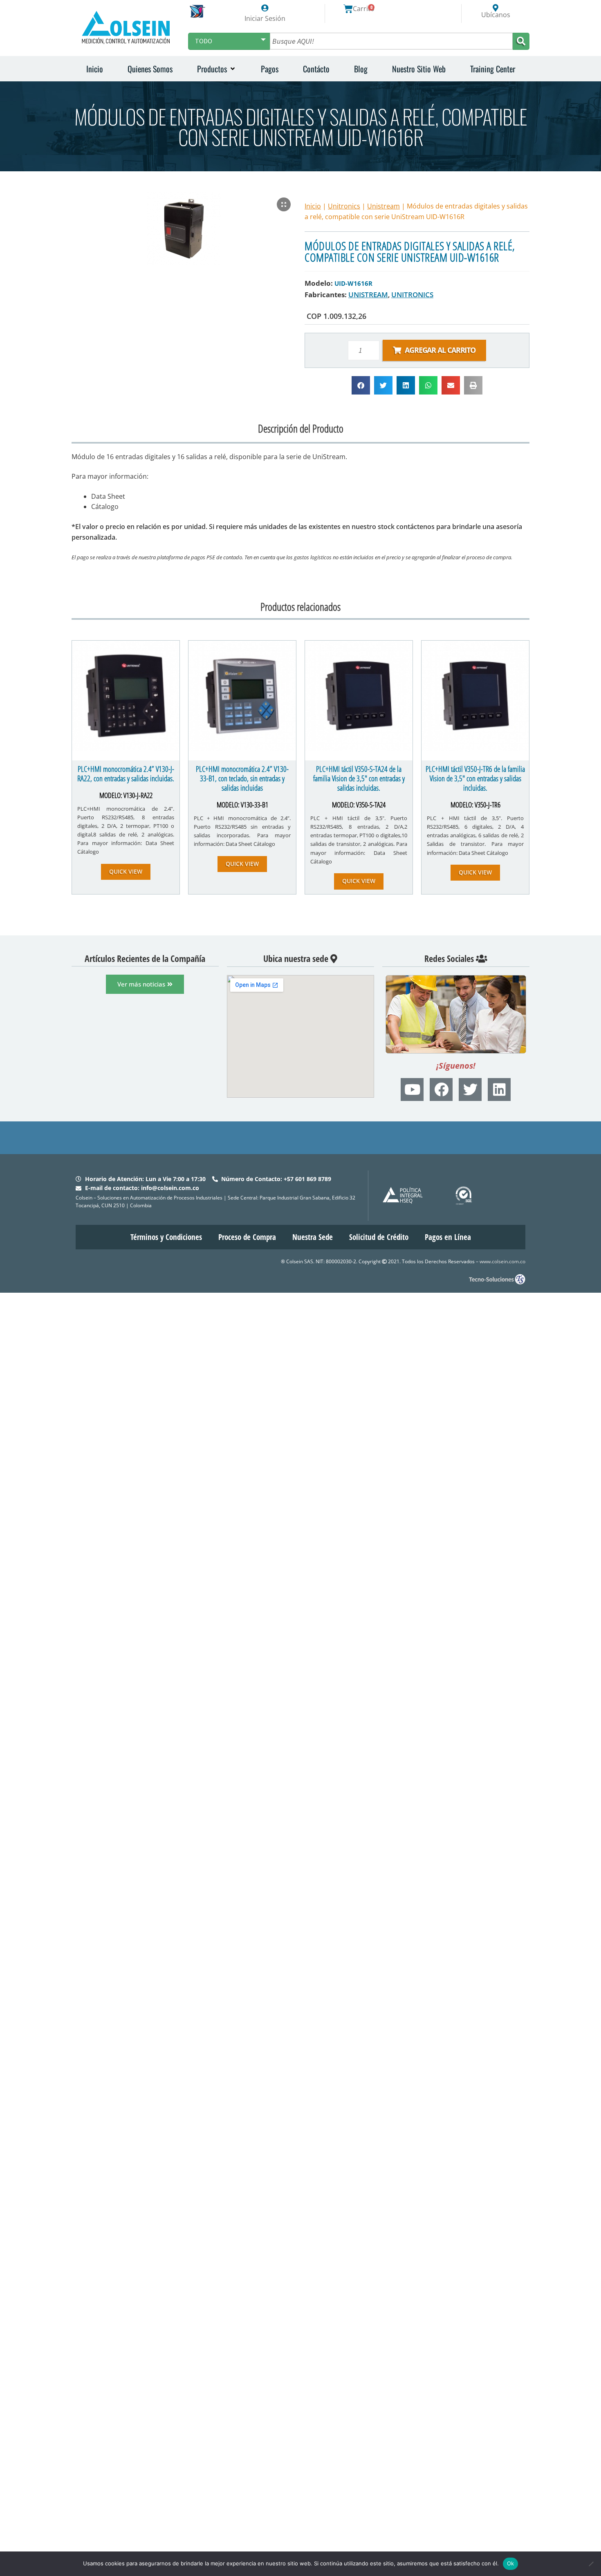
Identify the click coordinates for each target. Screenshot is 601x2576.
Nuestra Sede (313, 1237)
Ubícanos (496, 15)
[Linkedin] (499, 1090)
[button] (217, 69)
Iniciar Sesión (265, 18)
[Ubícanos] (496, 8)
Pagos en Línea (448, 1237)
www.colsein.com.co (502, 1261)
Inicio (313, 206)
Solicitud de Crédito (379, 1237)
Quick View (126, 871)
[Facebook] (441, 1090)
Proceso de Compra (247, 1237)
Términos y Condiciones (166, 1237)
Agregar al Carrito (440, 350)
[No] (591, 2564)
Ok (511, 2563)
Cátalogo (105, 507)
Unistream (383, 206)
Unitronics (344, 206)
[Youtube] (412, 1090)
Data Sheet (108, 496)
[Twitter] (470, 1090)
